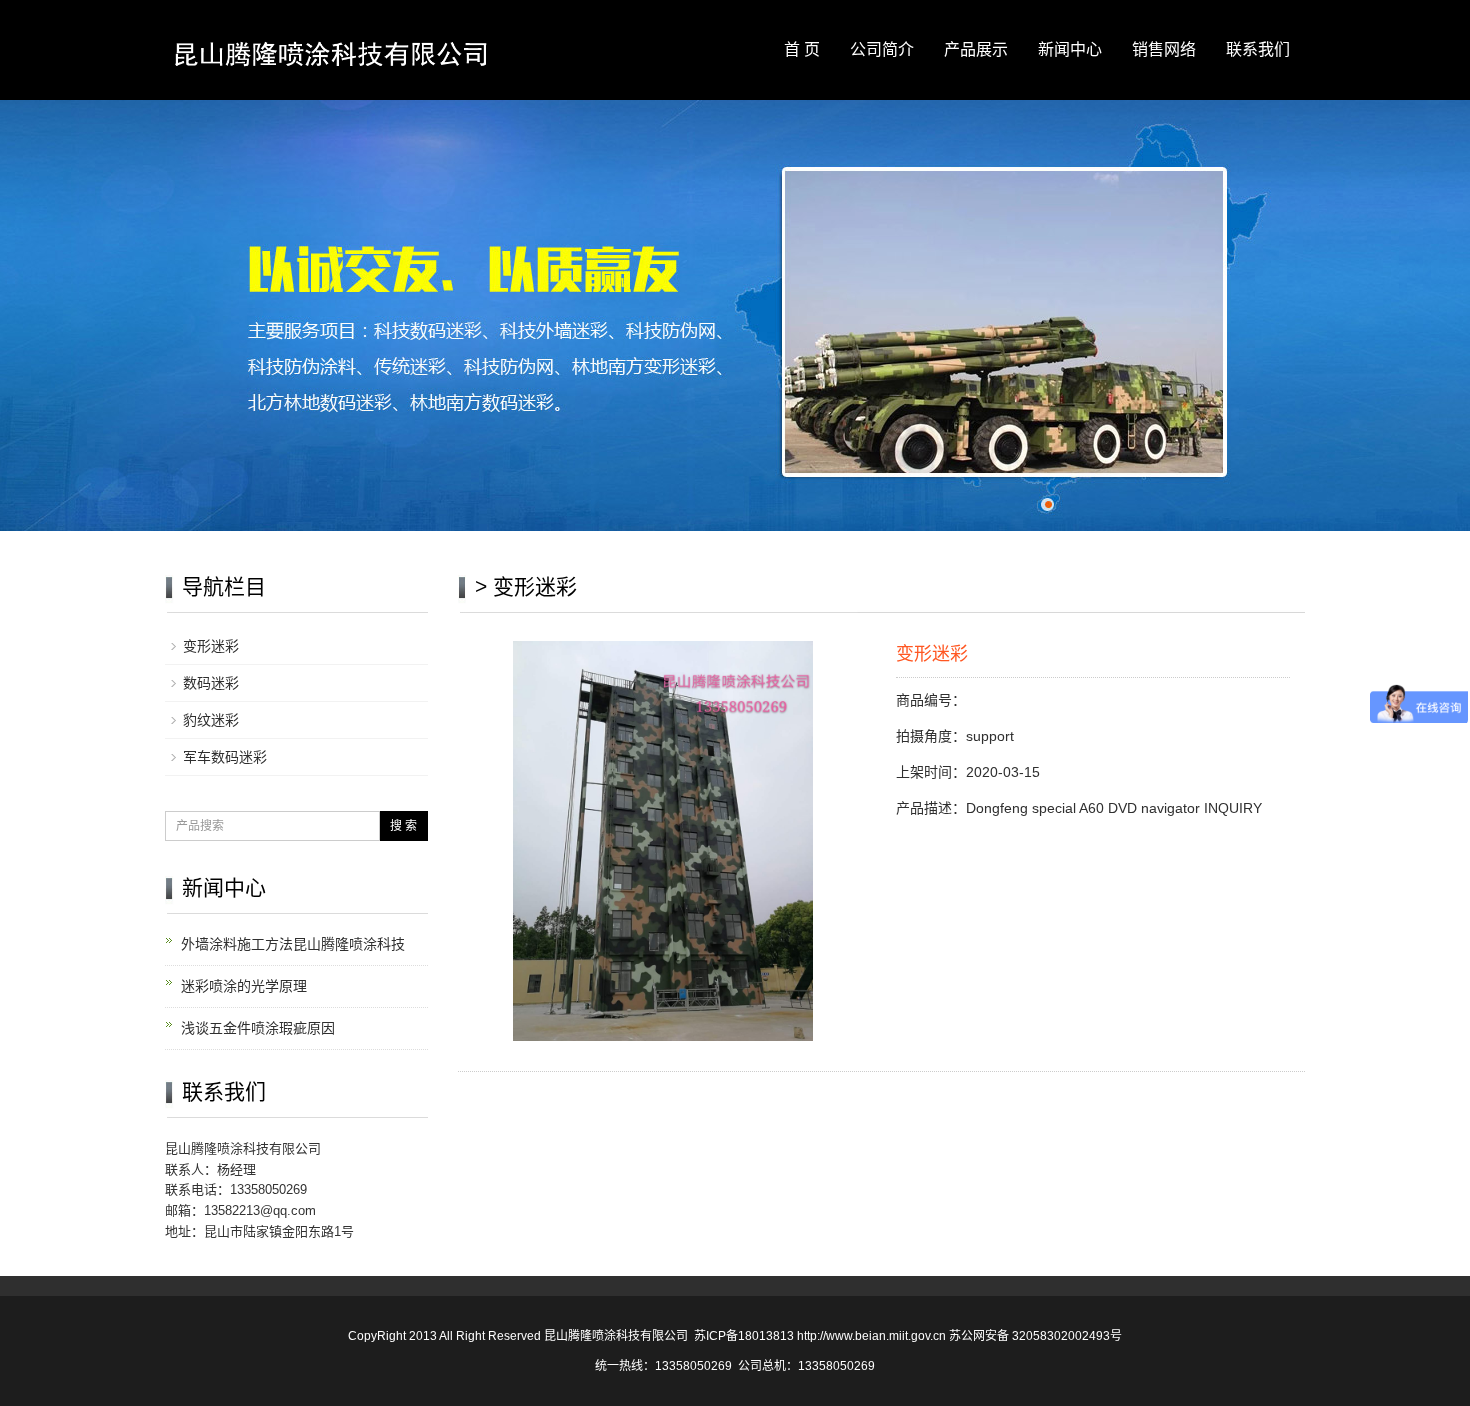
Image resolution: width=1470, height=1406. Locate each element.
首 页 (802, 49)
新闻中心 (1070, 49)
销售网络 (1164, 49)
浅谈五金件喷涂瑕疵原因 (258, 1028)
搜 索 (403, 826)
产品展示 (976, 49)
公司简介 (882, 49)
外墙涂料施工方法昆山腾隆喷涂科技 (293, 944)
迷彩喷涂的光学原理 (244, 986)
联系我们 (1258, 49)
